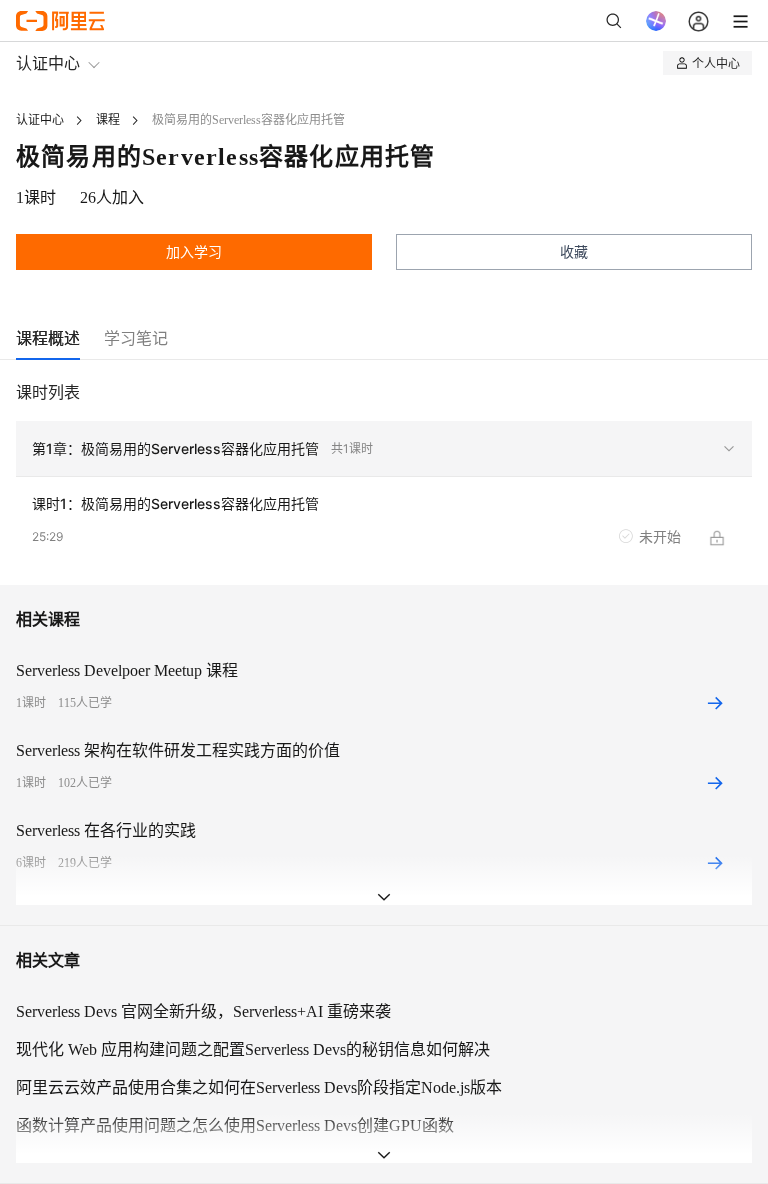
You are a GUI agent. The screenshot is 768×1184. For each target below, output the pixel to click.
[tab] (48, 338)
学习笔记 (136, 338)
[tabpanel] (384, 482)
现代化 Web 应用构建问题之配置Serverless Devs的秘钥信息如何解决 (253, 1049)
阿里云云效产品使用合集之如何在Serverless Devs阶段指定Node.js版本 (259, 1087)
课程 (108, 120)
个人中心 (716, 62)
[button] (384, 449)
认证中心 (48, 62)
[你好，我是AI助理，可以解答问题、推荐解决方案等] (656, 21)
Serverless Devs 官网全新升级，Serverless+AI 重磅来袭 (203, 1011)
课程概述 (48, 338)
